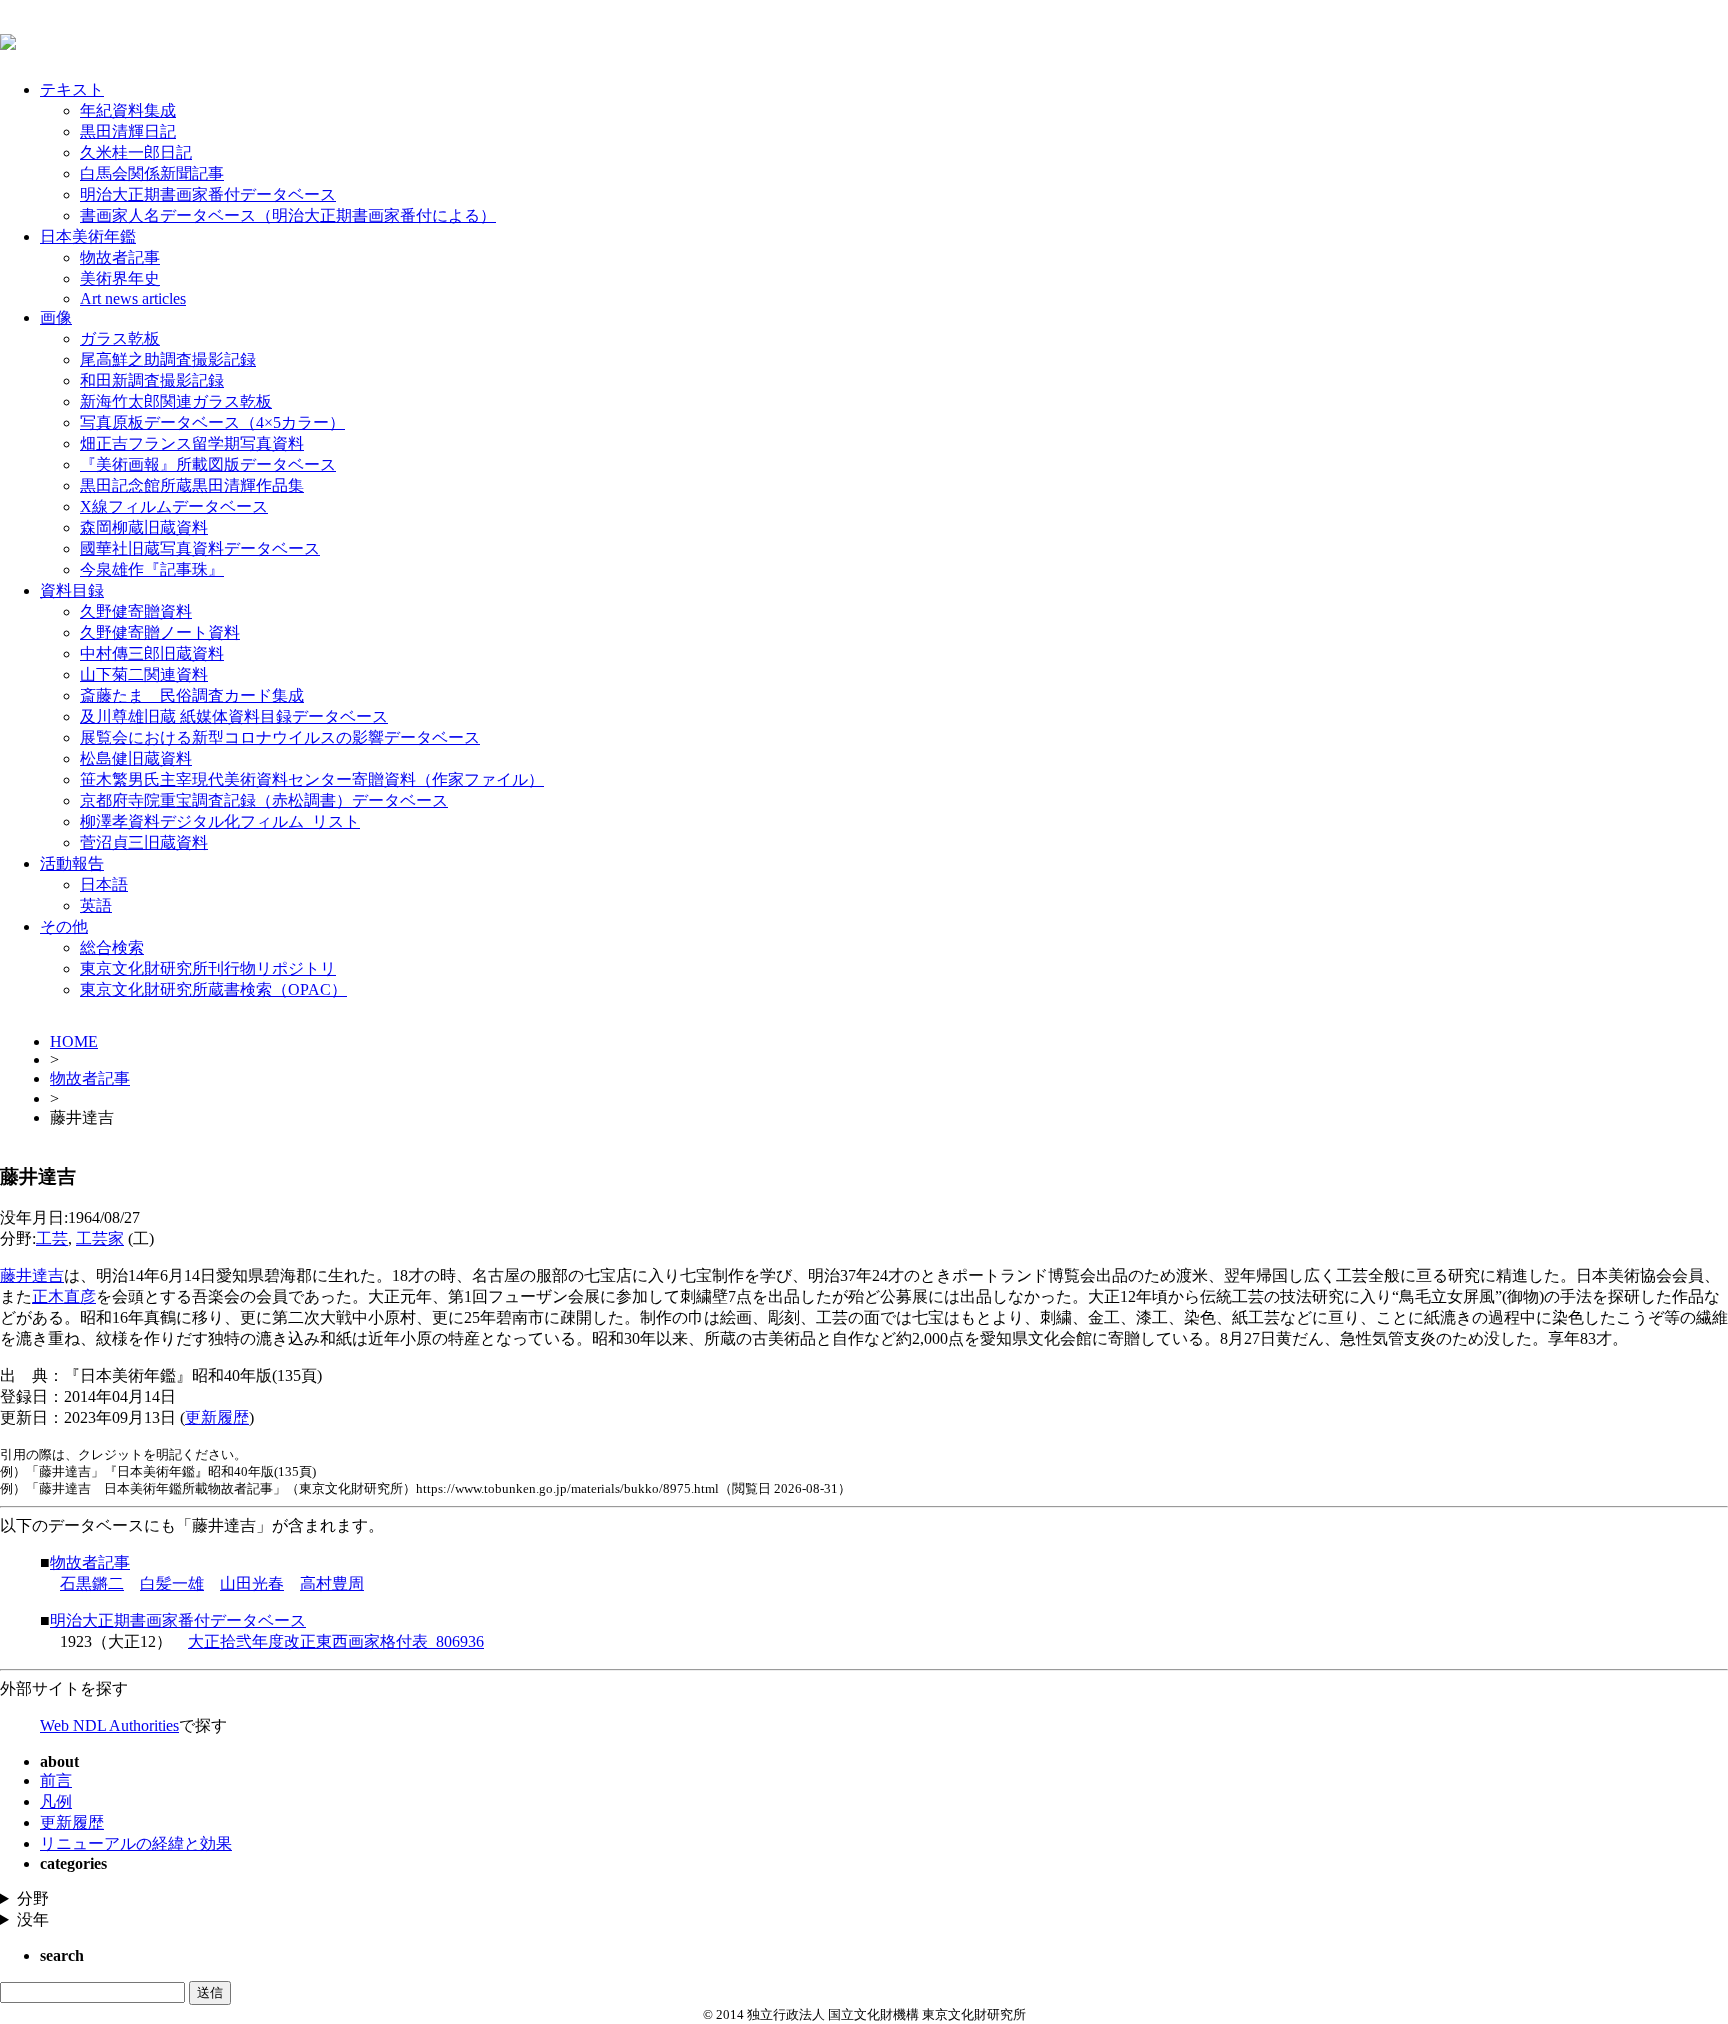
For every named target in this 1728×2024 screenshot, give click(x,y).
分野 (33, 1898)
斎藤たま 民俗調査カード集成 (192, 695)
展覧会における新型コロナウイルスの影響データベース (280, 737)
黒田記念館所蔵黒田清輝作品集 (192, 485)
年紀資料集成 (128, 110)
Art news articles (133, 298)
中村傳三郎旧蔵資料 (152, 653)
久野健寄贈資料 (136, 611)
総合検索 (112, 947)
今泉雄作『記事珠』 (152, 569)
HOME (74, 1041)
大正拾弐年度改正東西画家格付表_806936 (336, 1641)
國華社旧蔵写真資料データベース (200, 548)
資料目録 (72, 590)
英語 (96, 905)
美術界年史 (120, 278)
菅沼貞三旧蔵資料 (144, 842)
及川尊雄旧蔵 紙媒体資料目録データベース (234, 716)
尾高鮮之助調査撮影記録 (168, 359)
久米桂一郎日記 (136, 152)
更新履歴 (217, 1417)
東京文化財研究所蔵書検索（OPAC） (213, 989)
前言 (56, 1780)
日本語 (104, 884)
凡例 (56, 1801)
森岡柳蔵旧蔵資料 (144, 527)
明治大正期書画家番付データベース (208, 194)
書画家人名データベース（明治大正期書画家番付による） (288, 215)
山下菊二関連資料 (144, 674)
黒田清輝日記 (128, 131)
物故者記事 (120, 257)
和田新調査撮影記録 (152, 380)
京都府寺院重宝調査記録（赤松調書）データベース (264, 800)
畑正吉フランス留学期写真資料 (192, 443)
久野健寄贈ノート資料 (160, 632)
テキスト (72, 89)
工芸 (52, 1238)
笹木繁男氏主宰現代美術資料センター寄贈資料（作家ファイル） (312, 779)
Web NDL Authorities (109, 1725)
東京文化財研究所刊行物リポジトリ (208, 968)
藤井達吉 (32, 1275)
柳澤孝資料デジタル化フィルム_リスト (220, 821)
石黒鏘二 (92, 1583)
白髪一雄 (172, 1583)
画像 (56, 317)
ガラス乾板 (120, 338)
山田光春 (252, 1583)
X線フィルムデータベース (174, 506)
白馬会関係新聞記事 (152, 173)
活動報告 (72, 863)
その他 (64, 926)
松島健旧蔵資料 (136, 758)
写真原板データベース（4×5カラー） (212, 422)
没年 (33, 1919)
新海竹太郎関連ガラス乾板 (176, 401)
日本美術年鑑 (88, 236)
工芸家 (100, 1238)
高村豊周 (332, 1583)
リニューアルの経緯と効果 (136, 1843)
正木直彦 (64, 1296)
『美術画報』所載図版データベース (208, 464)
